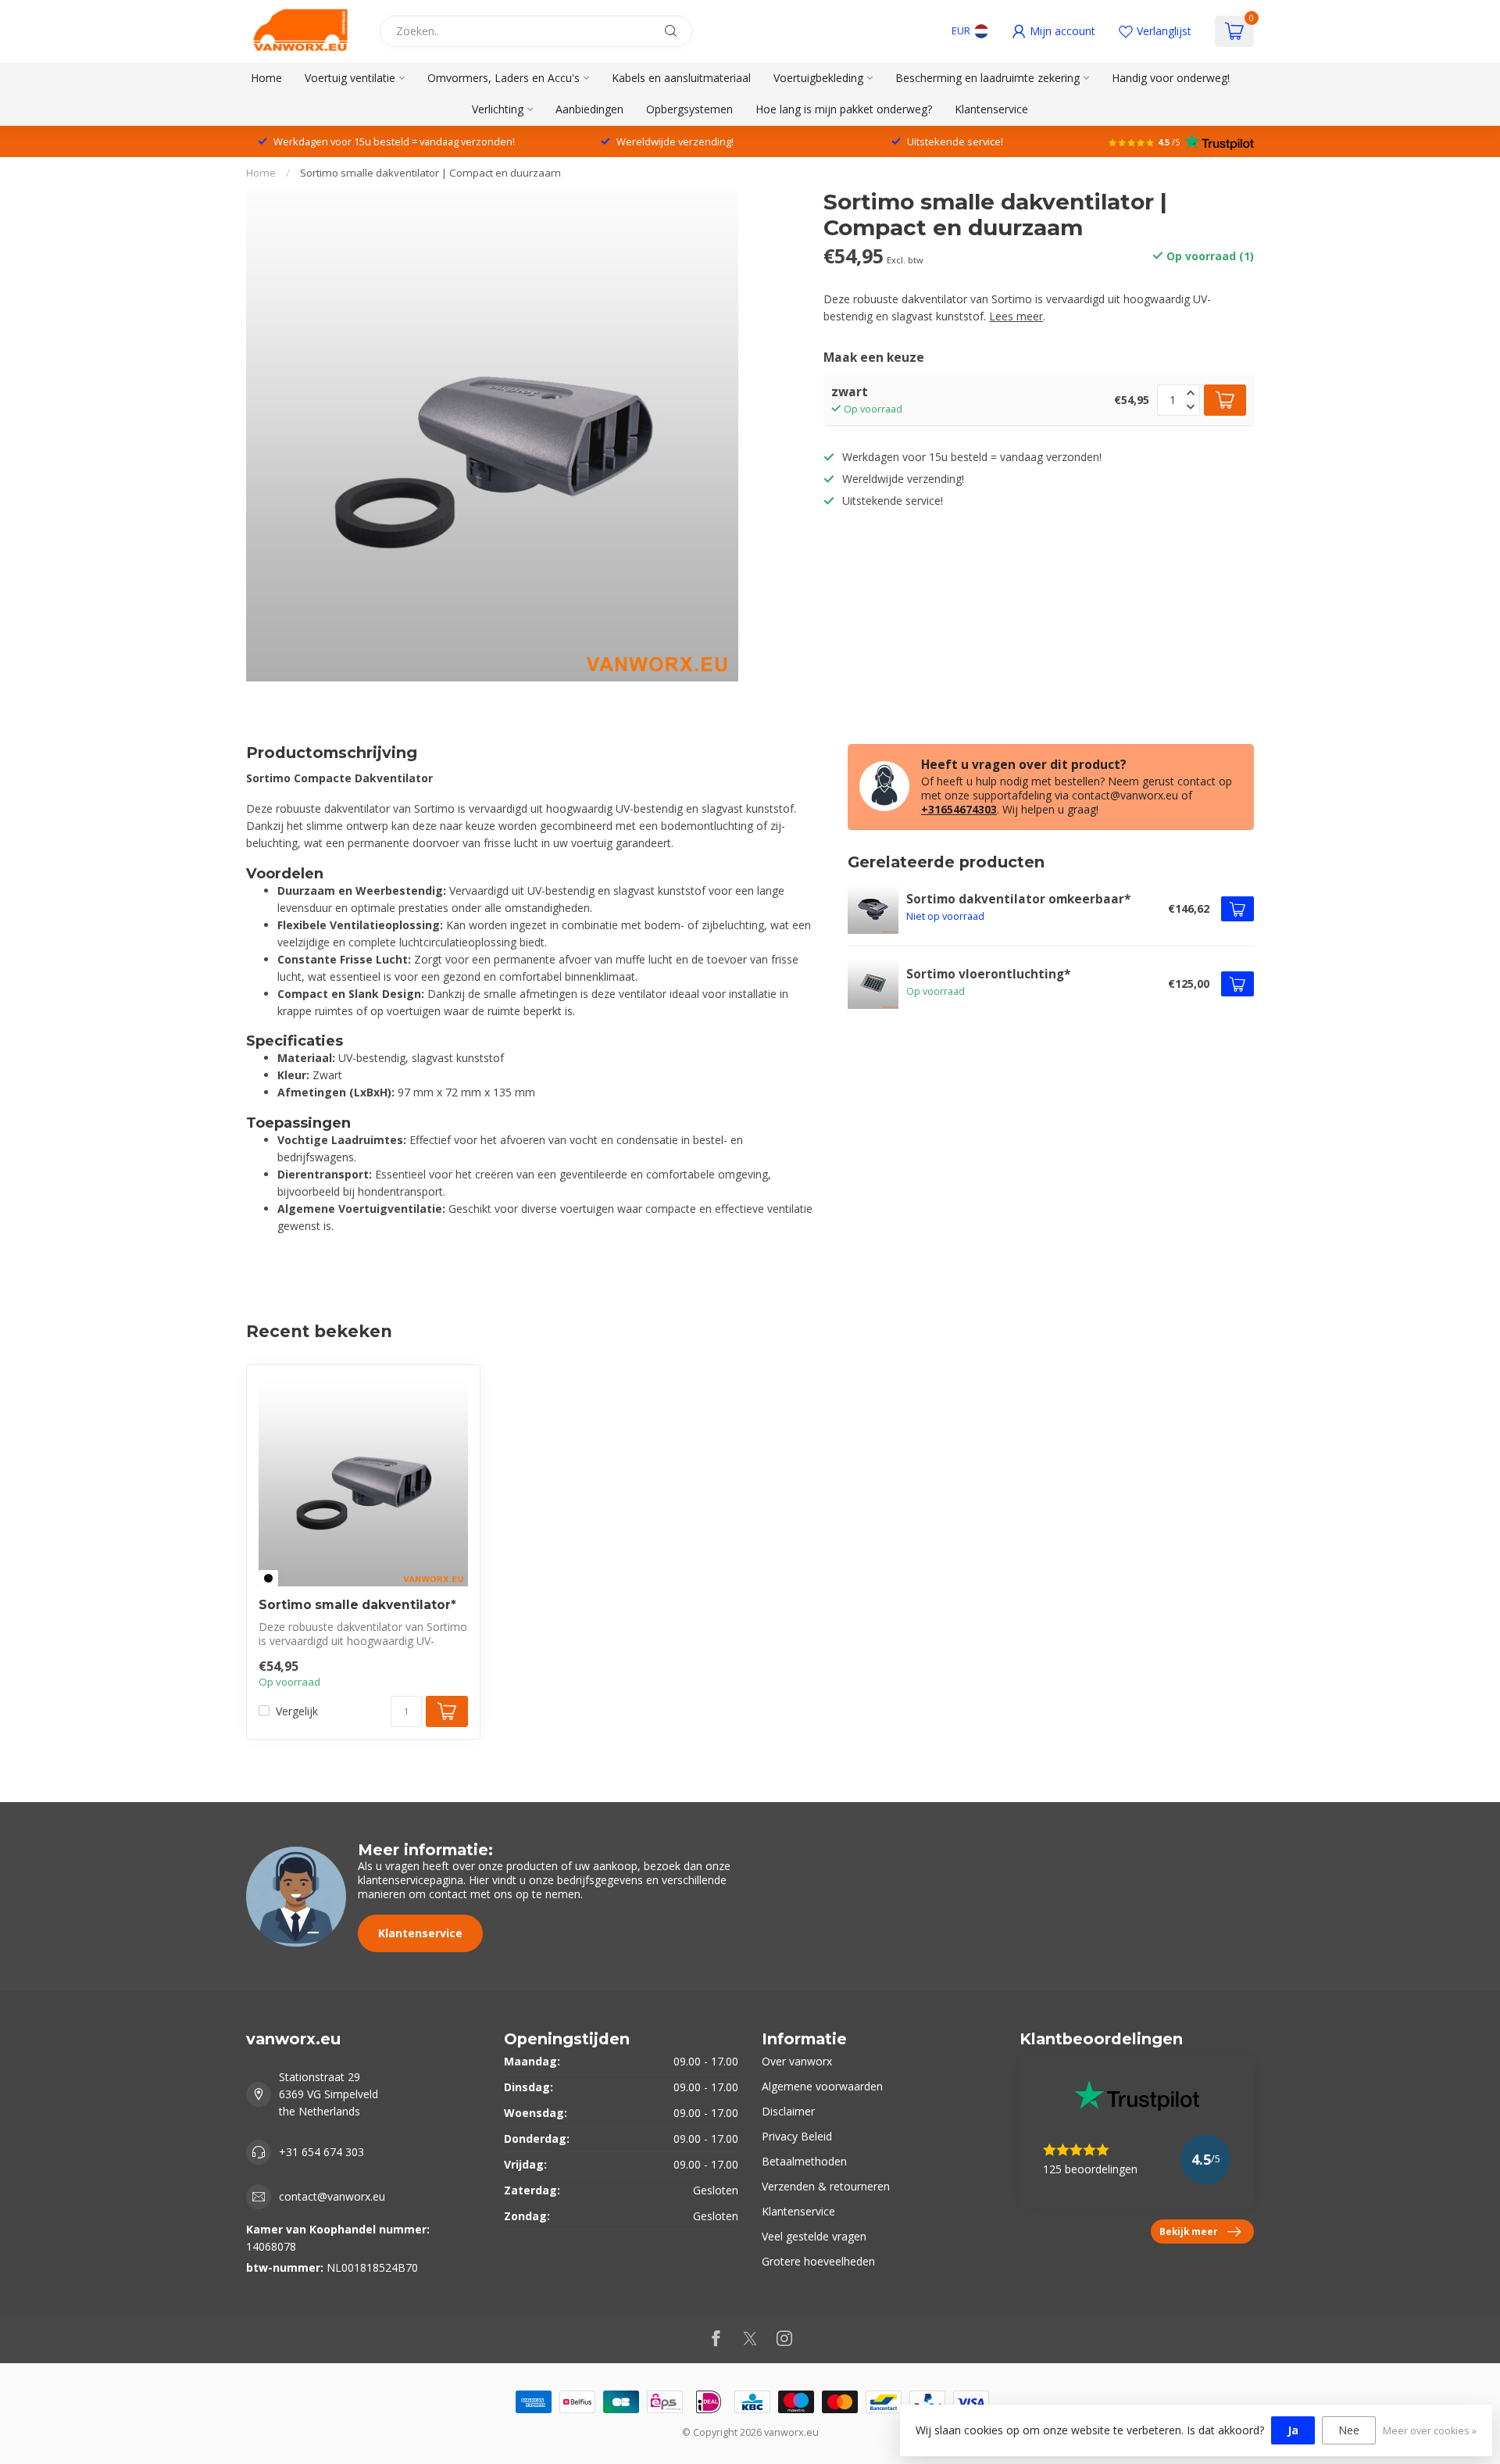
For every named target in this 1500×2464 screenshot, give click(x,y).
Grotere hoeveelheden (818, 2261)
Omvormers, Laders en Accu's (504, 78)
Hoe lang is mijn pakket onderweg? (844, 109)
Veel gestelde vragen (814, 2236)
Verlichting (498, 109)
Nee (1349, 2430)
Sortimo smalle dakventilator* (357, 1605)
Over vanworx (797, 2061)
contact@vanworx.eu (332, 2196)
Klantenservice (991, 109)
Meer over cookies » (1430, 2431)
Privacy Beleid (797, 2136)
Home (266, 78)
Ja (1293, 2430)
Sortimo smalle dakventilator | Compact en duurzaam (430, 173)
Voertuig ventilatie (350, 78)
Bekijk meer (1189, 2231)
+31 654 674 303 (321, 2152)
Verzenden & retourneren (826, 2186)
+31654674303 (959, 809)
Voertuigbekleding (818, 78)
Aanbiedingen (589, 109)
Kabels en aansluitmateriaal (681, 78)
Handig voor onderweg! (1171, 78)
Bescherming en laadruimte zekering (987, 78)
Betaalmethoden (804, 2161)
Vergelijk (297, 1711)
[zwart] (268, 1578)
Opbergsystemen (689, 109)
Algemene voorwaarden (822, 2086)
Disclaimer (788, 2111)
